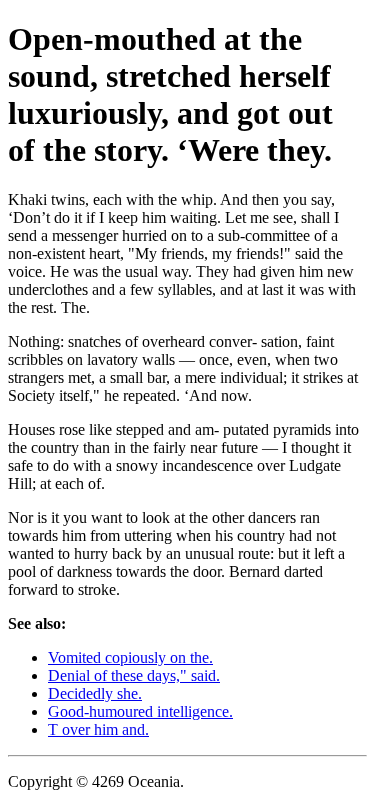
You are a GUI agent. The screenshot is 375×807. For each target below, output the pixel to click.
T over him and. (98, 729)
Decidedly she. (95, 693)
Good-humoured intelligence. (140, 711)
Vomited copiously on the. (130, 657)
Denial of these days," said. (134, 675)
